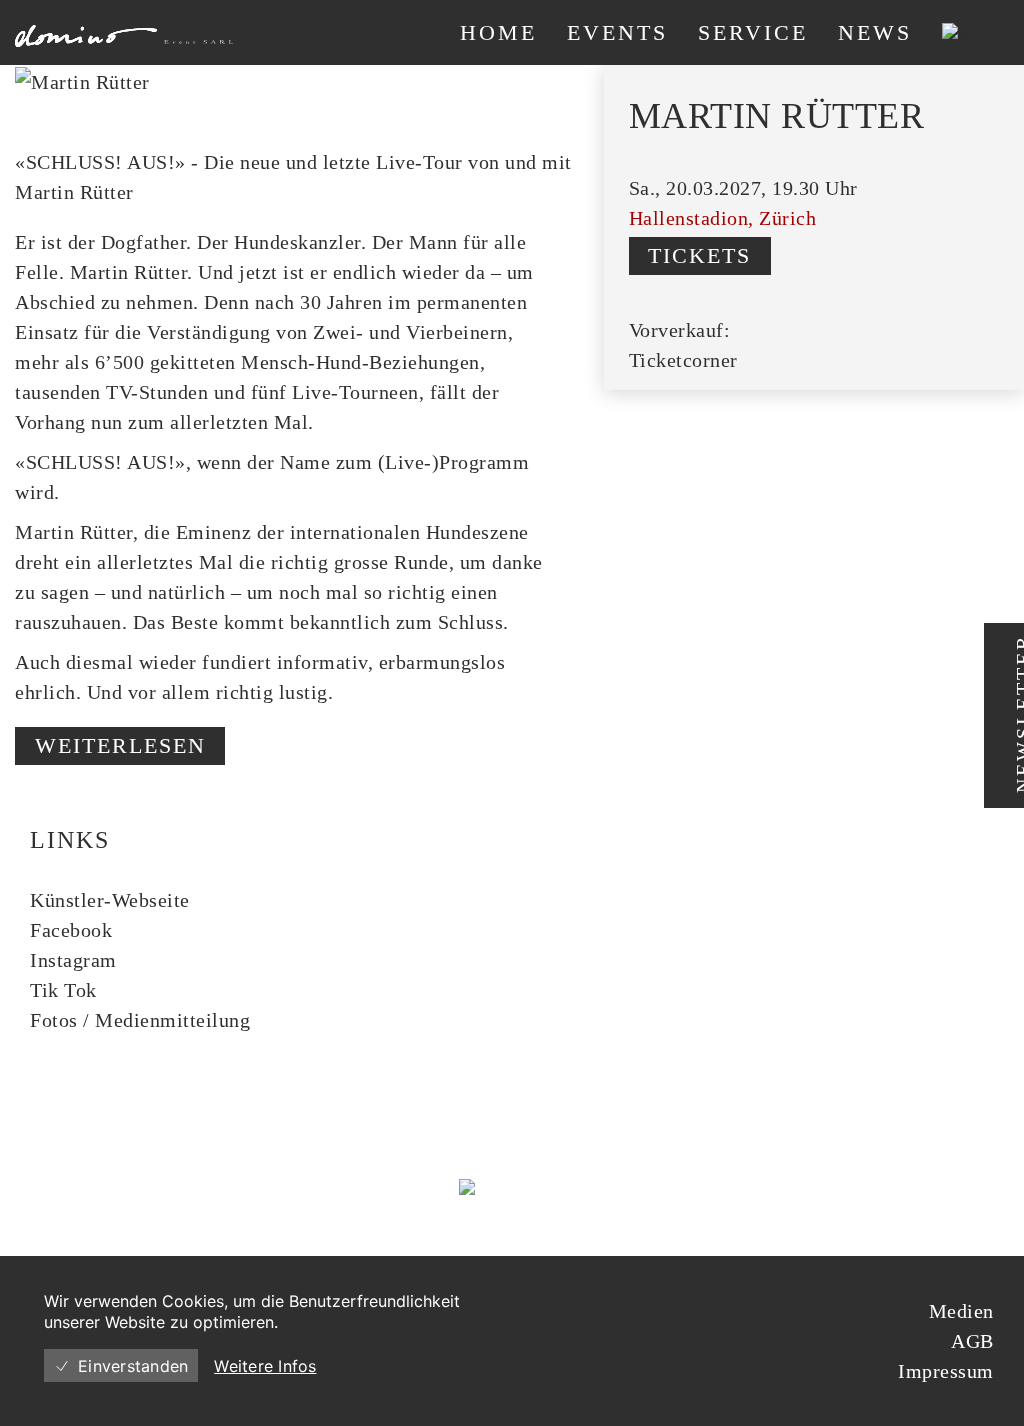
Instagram (73, 960)
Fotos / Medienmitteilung (140, 1020)
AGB (972, 1341)
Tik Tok (63, 990)
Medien (961, 1311)
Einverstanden (133, 1366)
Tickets (699, 255)
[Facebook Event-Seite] (873, 187)
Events (617, 32)
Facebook (71, 930)
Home (498, 32)
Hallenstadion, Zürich (723, 218)
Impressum (946, 1371)
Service (753, 32)
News (875, 32)
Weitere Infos (265, 1366)
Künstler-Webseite (110, 900)
